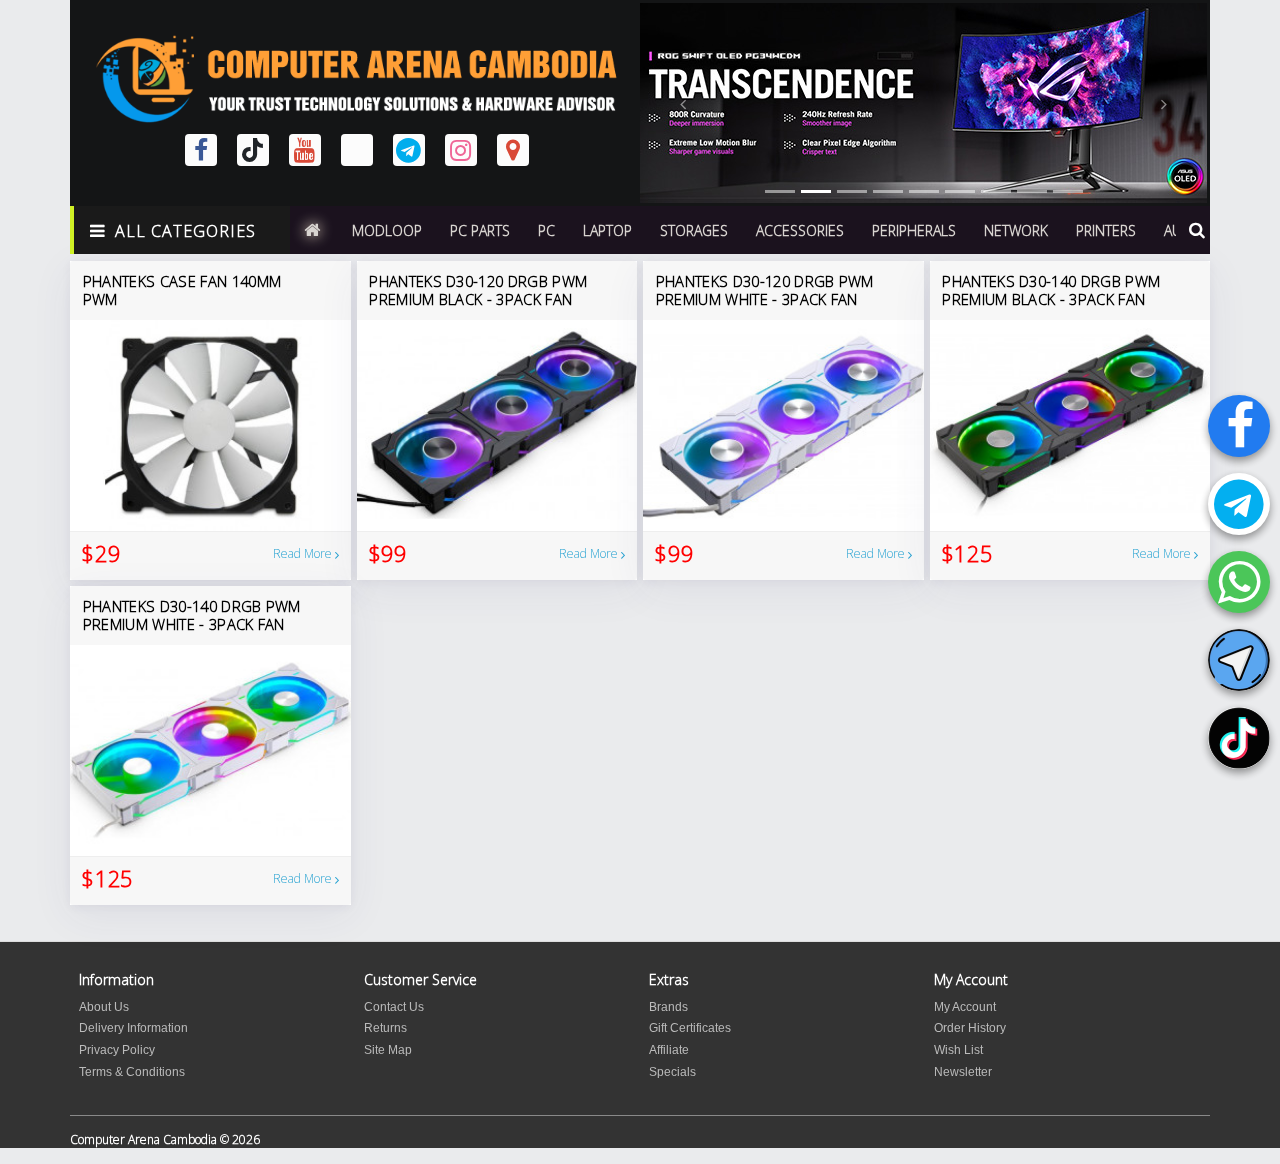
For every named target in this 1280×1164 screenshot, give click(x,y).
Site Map (388, 1050)
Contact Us (394, 1007)
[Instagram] (461, 150)
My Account (965, 1007)
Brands (668, 1007)
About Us (104, 1007)
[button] (682, 103)
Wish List (958, 1050)
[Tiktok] (1239, 738)
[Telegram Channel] (1239, 660)
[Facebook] (1239, 426)
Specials (672, 1072)
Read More (304, 553)
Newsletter (963, 1072)
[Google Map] (513, 150)
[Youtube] (305, 150)
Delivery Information (133, 1028)
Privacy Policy (117, 1050)
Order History (970, 1028)
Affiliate (669, 1050)
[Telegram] (1239, 504)
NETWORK (1016, 230)
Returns (385, 1028)
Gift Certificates (690, 1028)
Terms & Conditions (132, 1072)
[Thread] (357, 150)
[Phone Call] (1239, 582)
